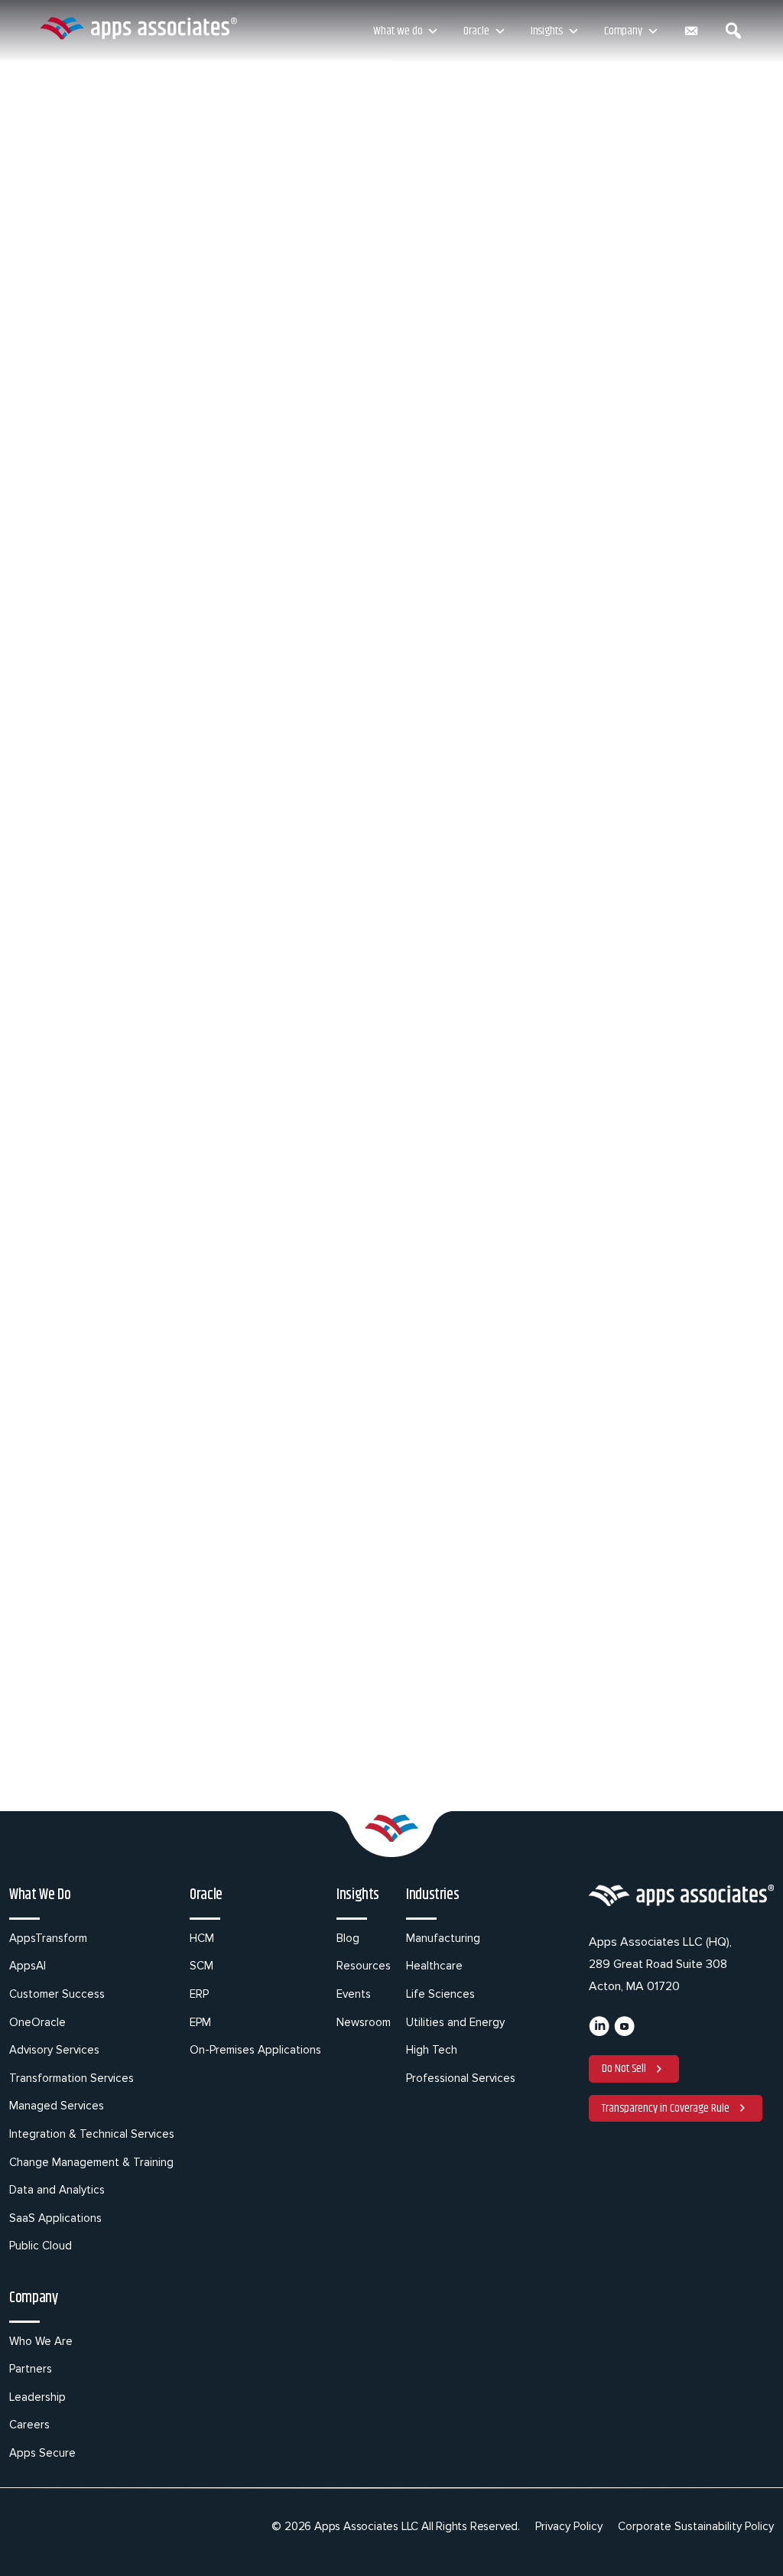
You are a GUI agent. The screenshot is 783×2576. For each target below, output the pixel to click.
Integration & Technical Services (92, 2134)
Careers (29, 2425)
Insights (547, 31)
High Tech (432, 2050)
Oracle (476, 31)
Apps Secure (42, 2453)
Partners (31, 2369)
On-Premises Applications (255, 2050)
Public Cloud (41, 2246)
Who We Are (41, 2341)
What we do (398, 31)
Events (354, 1994)
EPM (200, 2022)
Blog (348, 1938)
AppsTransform (48, 1938)
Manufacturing (443, 1938)
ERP (199, 1994)
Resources (364, 1966)
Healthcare (434, 1966)
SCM (201, 1966)
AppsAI (28, 1966)
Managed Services (57, 2106)
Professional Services (461, 2078)
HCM (202, 1938)
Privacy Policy (569, 2526)
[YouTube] (624, 2032)
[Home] (138, 28)
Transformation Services (71, 2078)
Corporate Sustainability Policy (696, 2526)
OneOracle (37, 2022)
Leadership (37, 2397)
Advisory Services (54, 2050)
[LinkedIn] (599, 2032)
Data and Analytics (57, 2190)
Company (623, 31)
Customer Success (57, 1994)
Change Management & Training (91, 2162)
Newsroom (364, 2022)
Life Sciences (440, 1994)
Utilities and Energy (455, 2022)
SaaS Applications (55, 2218)
